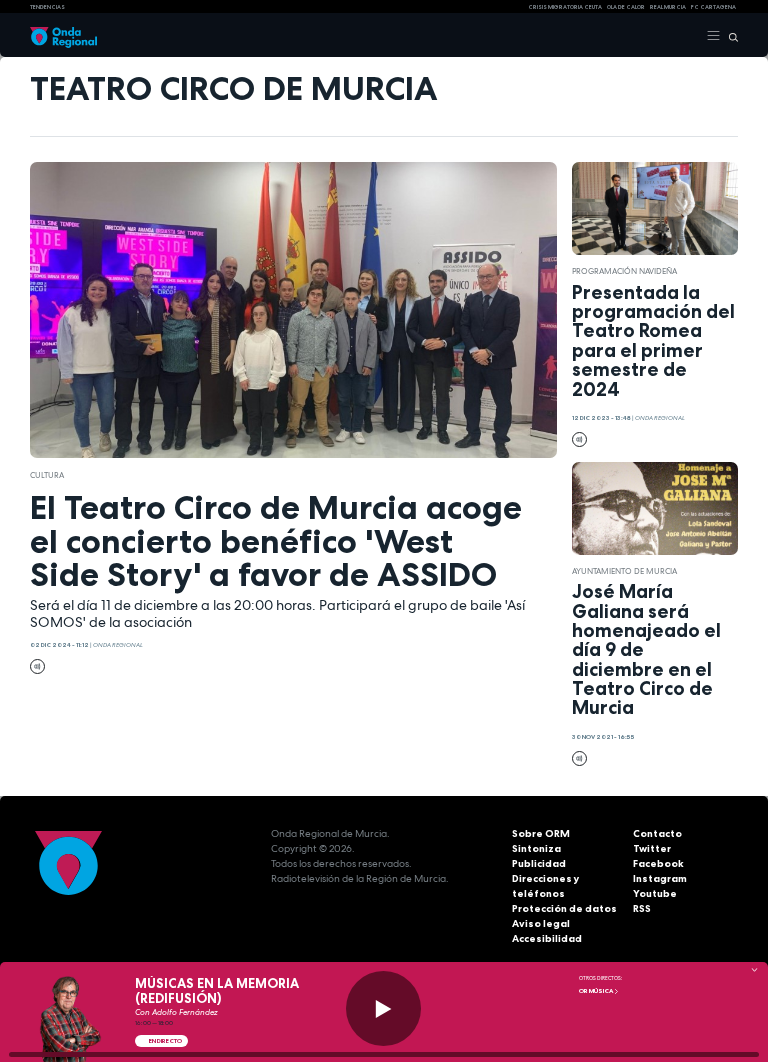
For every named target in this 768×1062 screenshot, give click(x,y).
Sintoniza (536, 848)
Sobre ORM (541, 833)
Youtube (655, 893)
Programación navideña (624, 271)
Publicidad (539, 863)
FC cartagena (713, 7)
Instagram (660, 878)
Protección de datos (564, 908)
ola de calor (626, 7)
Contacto (657, 833)
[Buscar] (729, 36)
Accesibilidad (547, 938)
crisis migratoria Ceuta (565, 7)
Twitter (652, 848)
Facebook (658, 863)
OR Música (596, 991)
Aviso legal (541, 923)
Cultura (47, 475)
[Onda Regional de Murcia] (63, 36)
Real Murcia (668, 7)
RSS (642, 908)
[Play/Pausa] (383, 1008)
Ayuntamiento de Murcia (624, 571)
